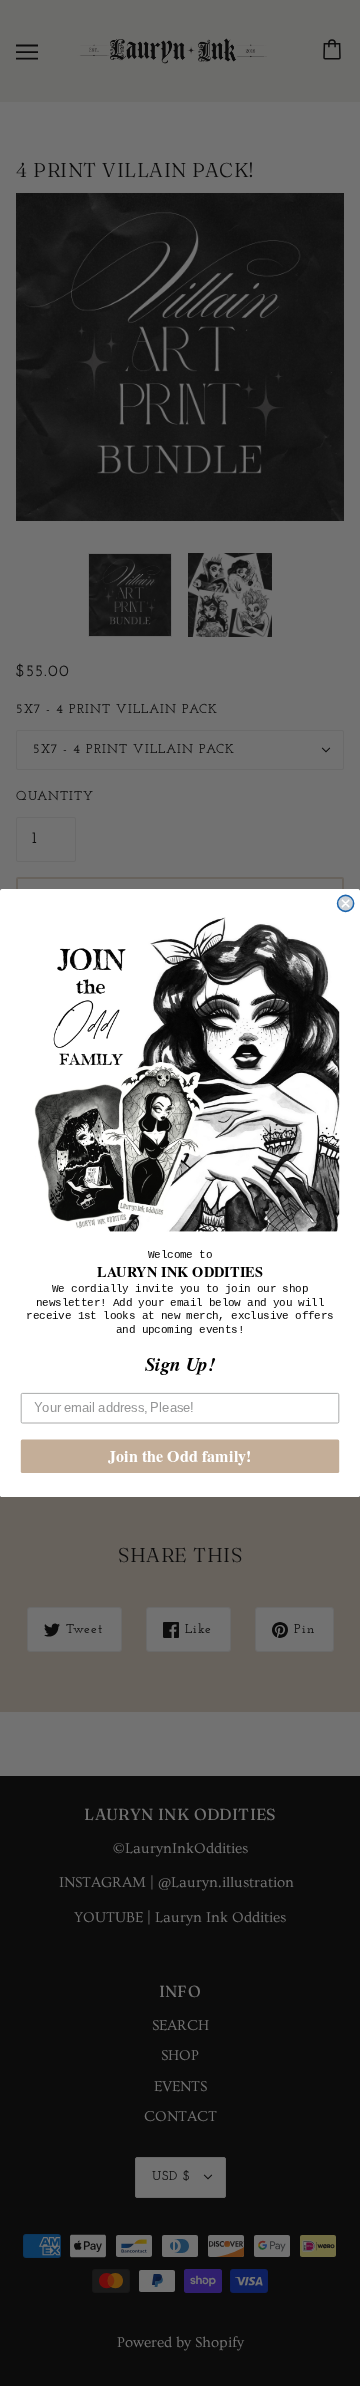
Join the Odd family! (180, 1455)
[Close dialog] (346, 903)
